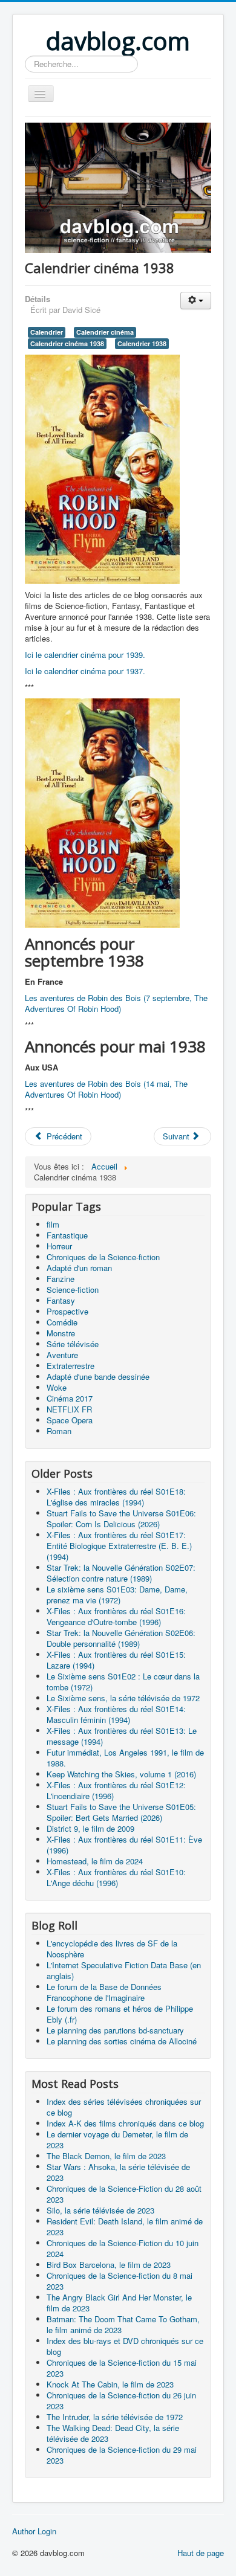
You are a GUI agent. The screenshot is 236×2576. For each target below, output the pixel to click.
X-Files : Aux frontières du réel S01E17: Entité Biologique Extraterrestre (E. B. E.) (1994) (119, 1546)
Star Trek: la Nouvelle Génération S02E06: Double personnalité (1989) (121, 1638)
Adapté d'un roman (79, 1268)
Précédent (63, 1136)
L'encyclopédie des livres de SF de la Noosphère (112, 1949)
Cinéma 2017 (70, 1398)
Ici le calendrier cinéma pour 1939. (85, 655)
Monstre (61, 1333)
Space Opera (70, 1420)
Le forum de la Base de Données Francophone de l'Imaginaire (104, 1992)
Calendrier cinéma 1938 (67, 343)
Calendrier (47, 332)
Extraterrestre (70, 1366)
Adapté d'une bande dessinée (98, 1377)
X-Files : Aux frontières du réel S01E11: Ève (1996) (124, 1845)
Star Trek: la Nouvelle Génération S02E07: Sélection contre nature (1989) (121, 1573)
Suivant (177, 1136)
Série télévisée (73, 1344)
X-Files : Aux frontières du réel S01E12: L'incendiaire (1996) (116, 1790)
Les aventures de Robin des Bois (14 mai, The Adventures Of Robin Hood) (106, 1089)
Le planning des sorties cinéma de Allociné (122, 2041)
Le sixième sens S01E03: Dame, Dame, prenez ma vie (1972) (117, 1595)
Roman (59, 1431)
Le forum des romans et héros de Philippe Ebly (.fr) (120, 2014)
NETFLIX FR (69, 1409)
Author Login (34, 2531)
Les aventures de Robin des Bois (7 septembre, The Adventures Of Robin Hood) (116, 1003)
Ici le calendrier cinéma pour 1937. (85, 671)
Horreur (59, 1246)
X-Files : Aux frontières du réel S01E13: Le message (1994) (122, 1736)
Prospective (67, 1311)
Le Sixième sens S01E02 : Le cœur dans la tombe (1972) (123, 1682)
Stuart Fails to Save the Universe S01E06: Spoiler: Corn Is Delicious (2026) (121, 1518)
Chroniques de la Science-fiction (103, 1257)
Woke (57, 1387)
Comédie (62, 1322)
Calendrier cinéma (105, 332)
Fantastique (67, 1235)
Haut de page (201, 2553)
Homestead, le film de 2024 (95, 1861)
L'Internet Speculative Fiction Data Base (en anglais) (124, 1970)
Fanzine (61, 1279)
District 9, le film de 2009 (90, 1828)
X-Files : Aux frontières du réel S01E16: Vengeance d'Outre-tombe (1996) (116, 1616)
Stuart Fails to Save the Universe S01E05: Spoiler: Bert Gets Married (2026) (121, 1812)
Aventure (62, 1355)
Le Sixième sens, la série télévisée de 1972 (123, 1698)
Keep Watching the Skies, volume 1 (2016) (121, 1774)
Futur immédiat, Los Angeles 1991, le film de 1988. (125, 1758)
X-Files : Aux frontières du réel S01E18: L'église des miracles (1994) (116, 1497)
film (53, 1224)
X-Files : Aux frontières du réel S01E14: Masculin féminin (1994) (116, 1714)
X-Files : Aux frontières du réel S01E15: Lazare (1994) (116, 1660)
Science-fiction (73, 1290)
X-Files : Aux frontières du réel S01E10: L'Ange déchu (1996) (116, 1877)
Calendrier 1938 (142, 343)
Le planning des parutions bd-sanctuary (115, 2030)
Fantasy (61, 1300)
